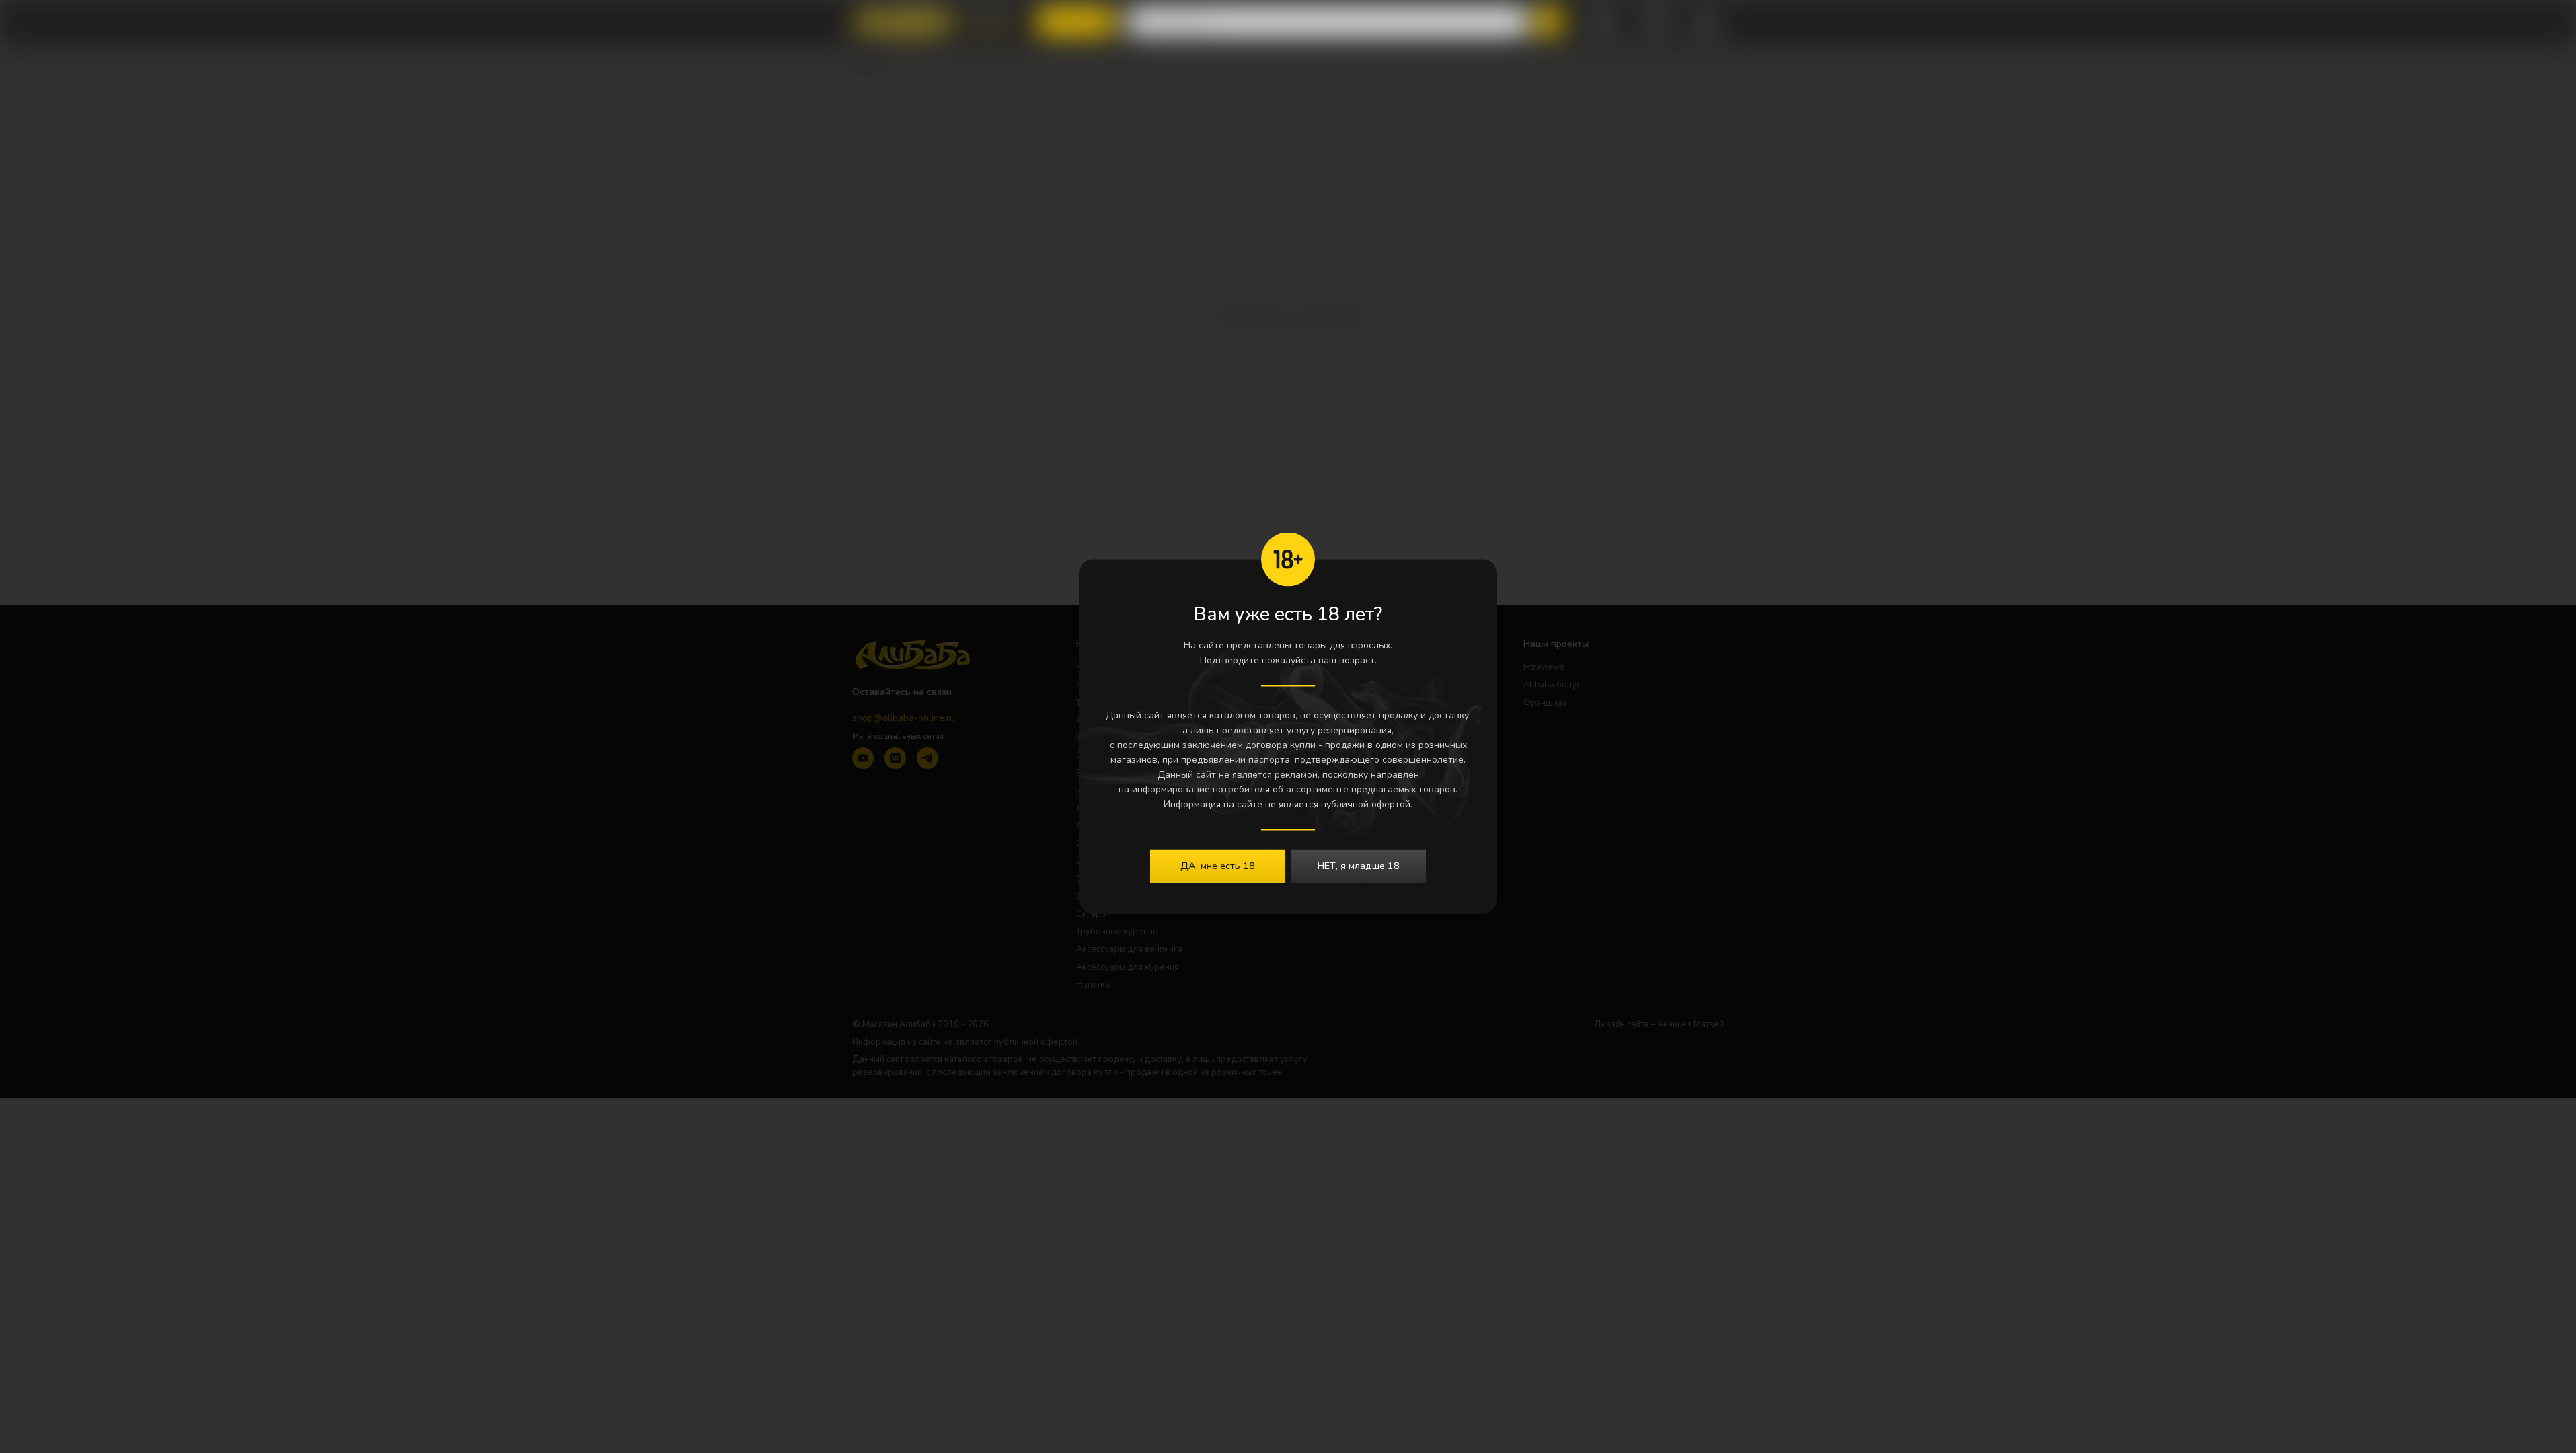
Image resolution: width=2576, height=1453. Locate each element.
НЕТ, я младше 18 (1359, 866)
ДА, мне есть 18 (1218, 866)
